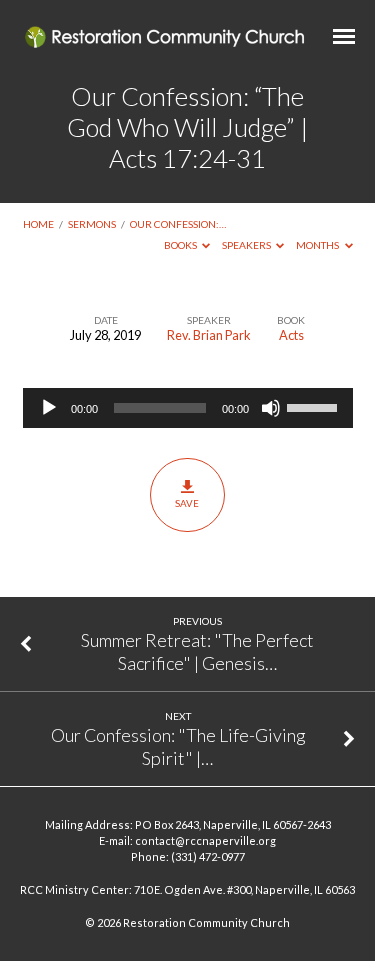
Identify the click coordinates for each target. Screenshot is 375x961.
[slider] (315, 406)
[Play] (49, 408)
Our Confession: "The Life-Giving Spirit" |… (178, 746)
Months (318, 245)
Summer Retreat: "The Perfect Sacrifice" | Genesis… (197, 651)
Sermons (92, 224)
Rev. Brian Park (209, 335)
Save (187, 503)
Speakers (247, 245)
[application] (188, 408)
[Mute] (271, 408)
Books (181, 245)
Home (38, 224)
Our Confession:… (178, 224)
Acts (291, 335)
